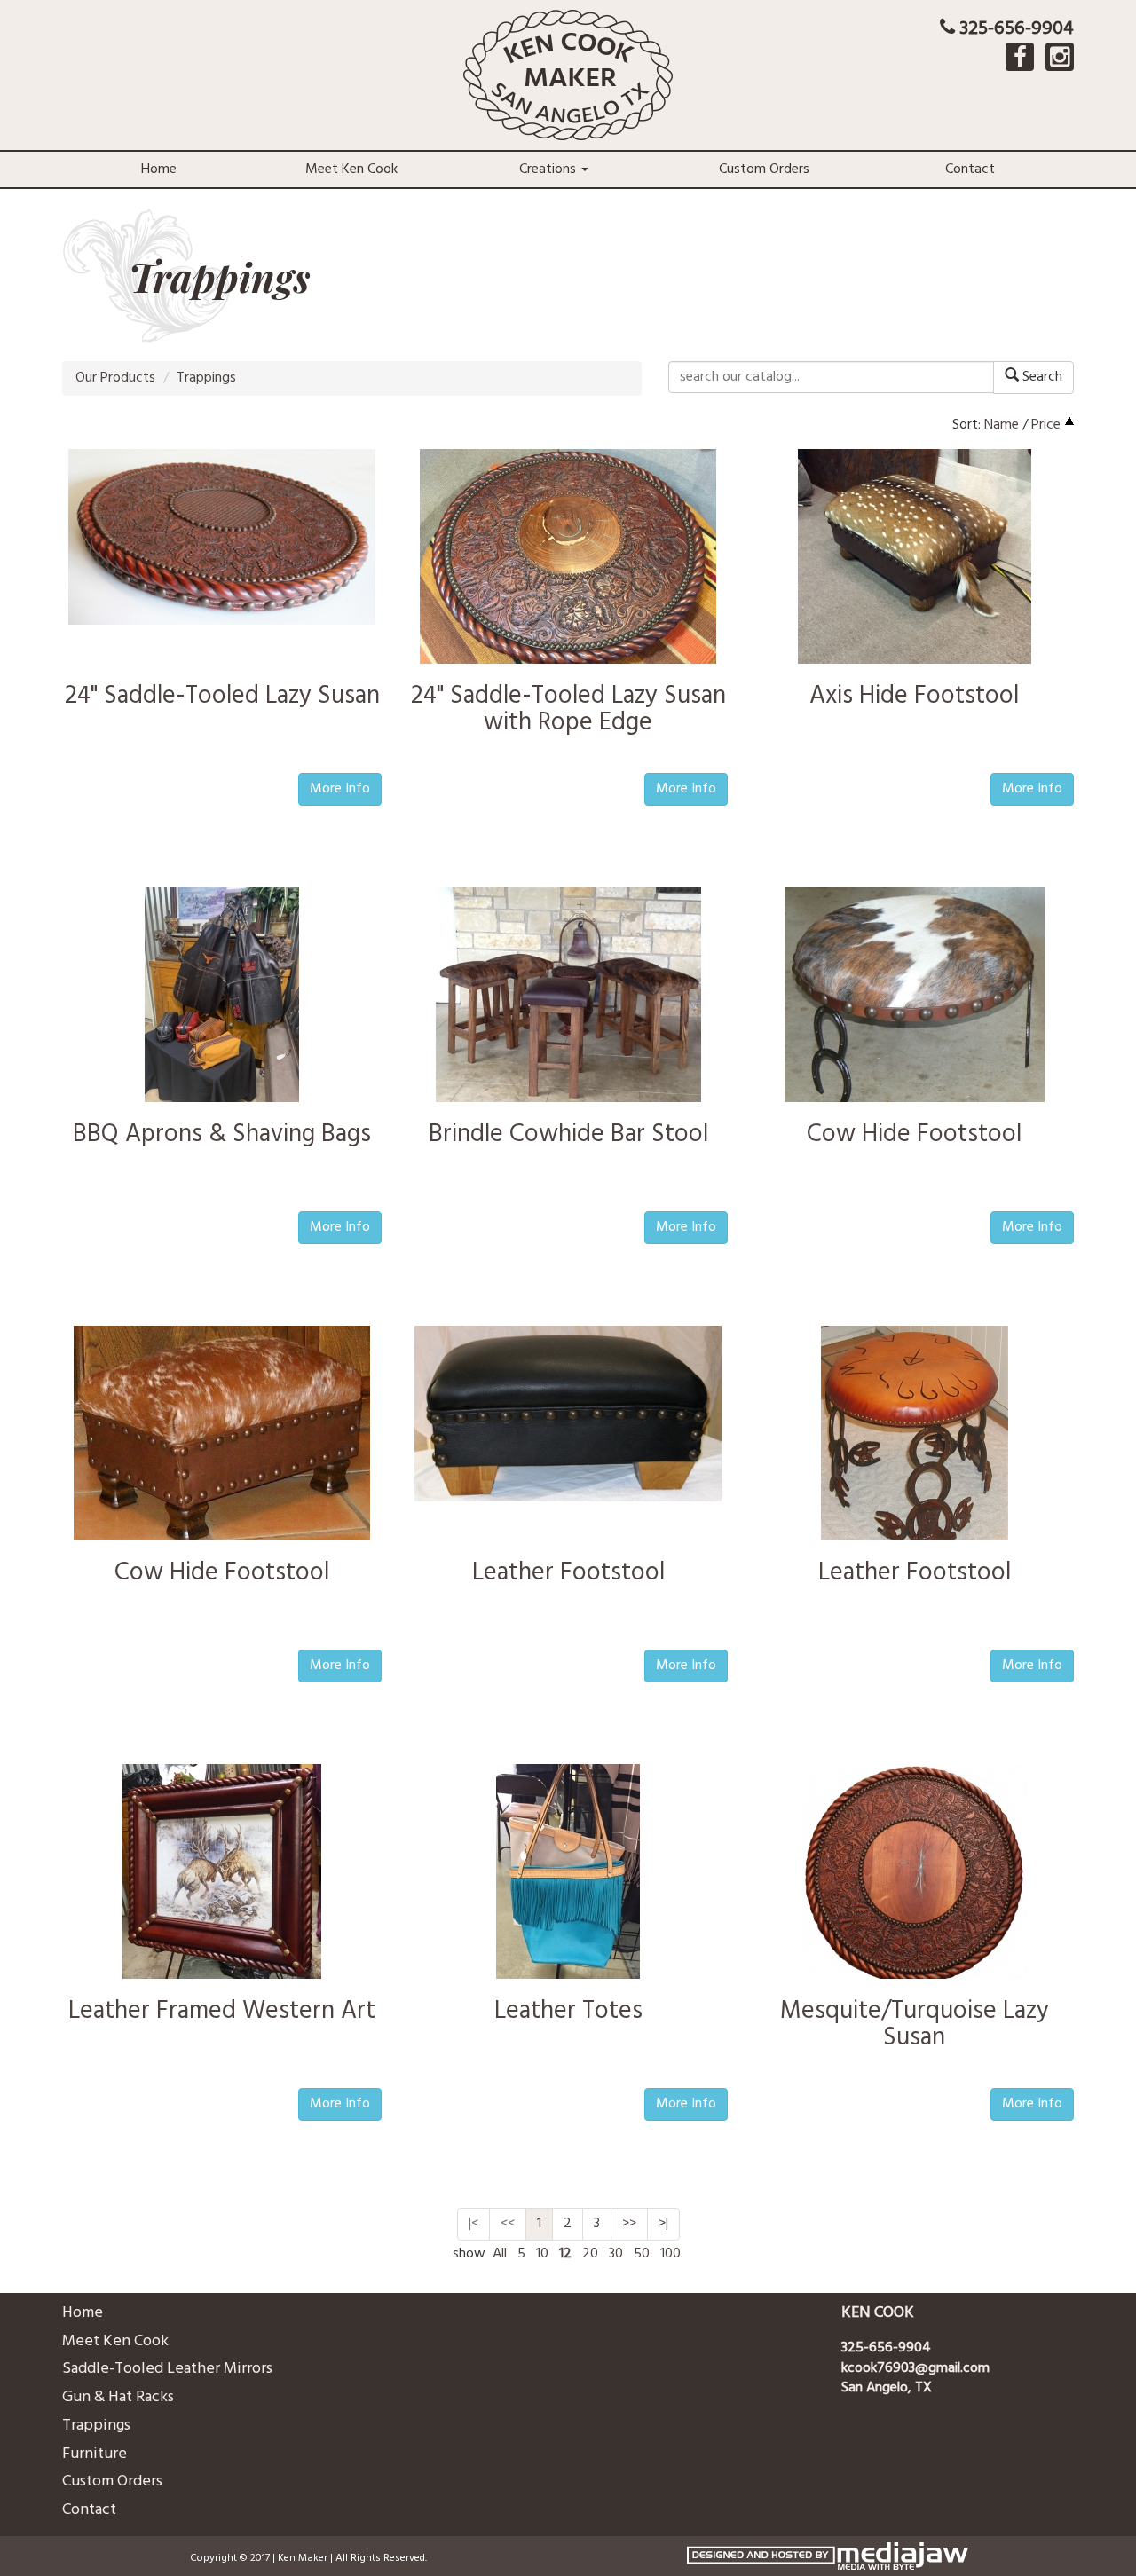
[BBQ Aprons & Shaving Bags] (222, 998)
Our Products (115, 378)
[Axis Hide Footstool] (915, 560)
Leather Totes (568, 2011)
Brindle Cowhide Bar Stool (568, 1134)
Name (1002, 425)
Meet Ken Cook (351, 169)
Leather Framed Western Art (222, 2011)
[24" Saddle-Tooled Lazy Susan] (222, 537)
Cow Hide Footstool (914, 1134)
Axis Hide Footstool (914, 696)
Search (1041, 377)
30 (616, 2254)
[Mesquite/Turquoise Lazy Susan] (915, 1875)
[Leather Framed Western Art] (222, 1875)
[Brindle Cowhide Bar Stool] (568, 998)
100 (671, 2254)
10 (542, 2254)
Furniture (95, 2454)
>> (629, 2224)
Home (159, 169)
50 (642, 2254)
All (500, 2254)
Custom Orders (764, 169)
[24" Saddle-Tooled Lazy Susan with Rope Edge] (568, 560)
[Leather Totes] (568, 1875)
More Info (340, 789)
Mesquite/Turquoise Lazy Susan (915, 2025)
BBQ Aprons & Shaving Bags (222, 1134)
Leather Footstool (568, 1573)
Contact (970, 169)
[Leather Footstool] (568, 1414)
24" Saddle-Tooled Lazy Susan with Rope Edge (568, 710)
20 (590, 2254)
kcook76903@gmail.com (915, 2368)
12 (565, 2254)
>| (663, 2224)
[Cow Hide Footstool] (915, 998)
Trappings (206, 378)
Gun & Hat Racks (118, 2397)
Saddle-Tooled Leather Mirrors (167, 2369)
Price (1046, 425)
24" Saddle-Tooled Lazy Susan (222, 696)
